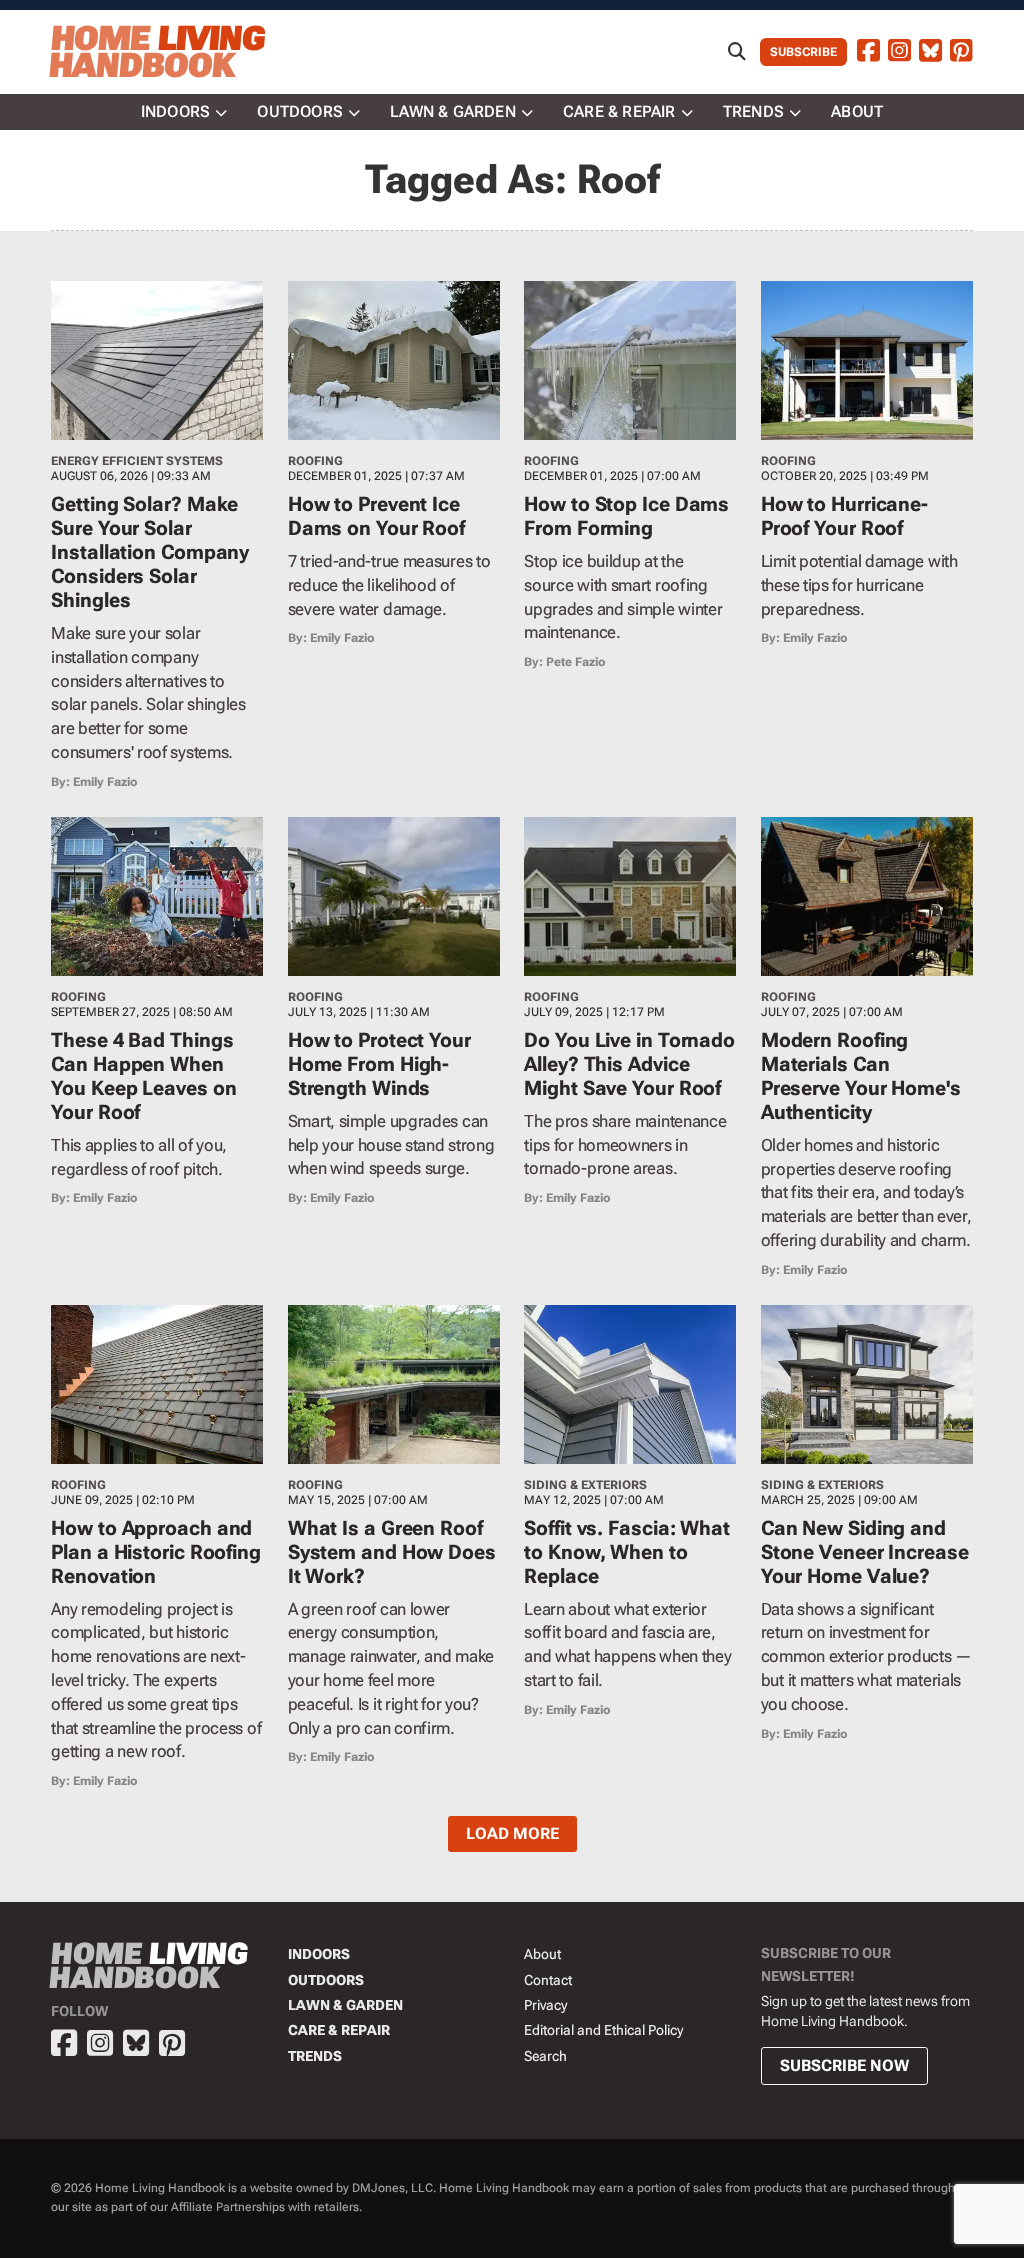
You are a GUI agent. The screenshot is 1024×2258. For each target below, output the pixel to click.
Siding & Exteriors (585, 1485)
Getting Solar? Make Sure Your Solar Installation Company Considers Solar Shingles (150, 552)
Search (545, 2056)
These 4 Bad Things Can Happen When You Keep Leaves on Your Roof (143, 1076)
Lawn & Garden (453, 111)
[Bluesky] (930, 52)
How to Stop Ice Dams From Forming (626, 516)
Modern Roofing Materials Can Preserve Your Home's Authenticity (861, 1076)
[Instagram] (899, 52)
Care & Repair (619, 111)
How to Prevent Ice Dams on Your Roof (376, 516)
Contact (548, 1980)
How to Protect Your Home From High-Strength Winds (379, 1064)
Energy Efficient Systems (137, 461)
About (857, 111)
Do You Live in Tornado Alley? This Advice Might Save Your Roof (629, 1064)
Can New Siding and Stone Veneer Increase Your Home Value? (865, 1552)
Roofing (315, 461)
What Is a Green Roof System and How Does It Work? (392, 1552)
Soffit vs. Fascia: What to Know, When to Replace (627, 1552)
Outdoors (300, 111)
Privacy (545, 2005)
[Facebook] (868, 52)
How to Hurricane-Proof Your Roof (844, 516)
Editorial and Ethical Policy (603, 2030)
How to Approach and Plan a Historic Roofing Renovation (156, 1552)
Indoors (175, 111)
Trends (753, 111)
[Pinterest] (961, 52)
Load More (512, 1833)
